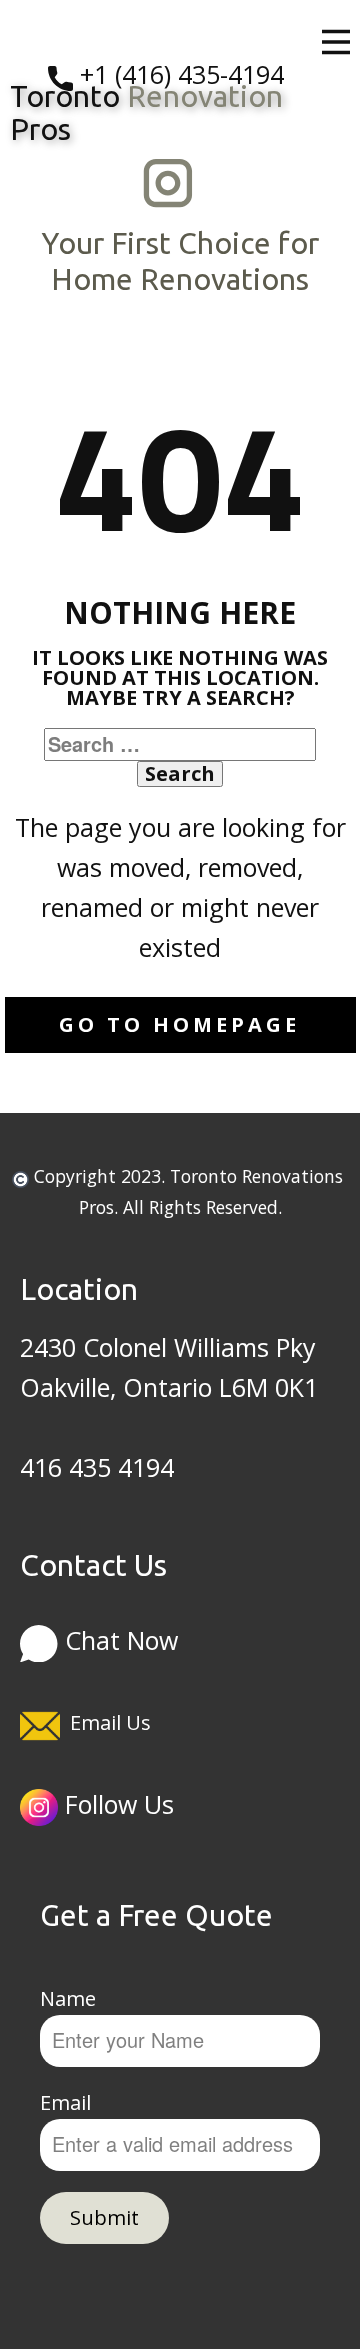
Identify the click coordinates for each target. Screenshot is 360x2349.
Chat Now (118, 1639)
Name (68, 1998)
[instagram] (168, 183)
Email (65, 2102)
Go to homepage (179, 1024)
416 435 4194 (97, 1467)
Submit (104, 2217)
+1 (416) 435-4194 (178, 74)
